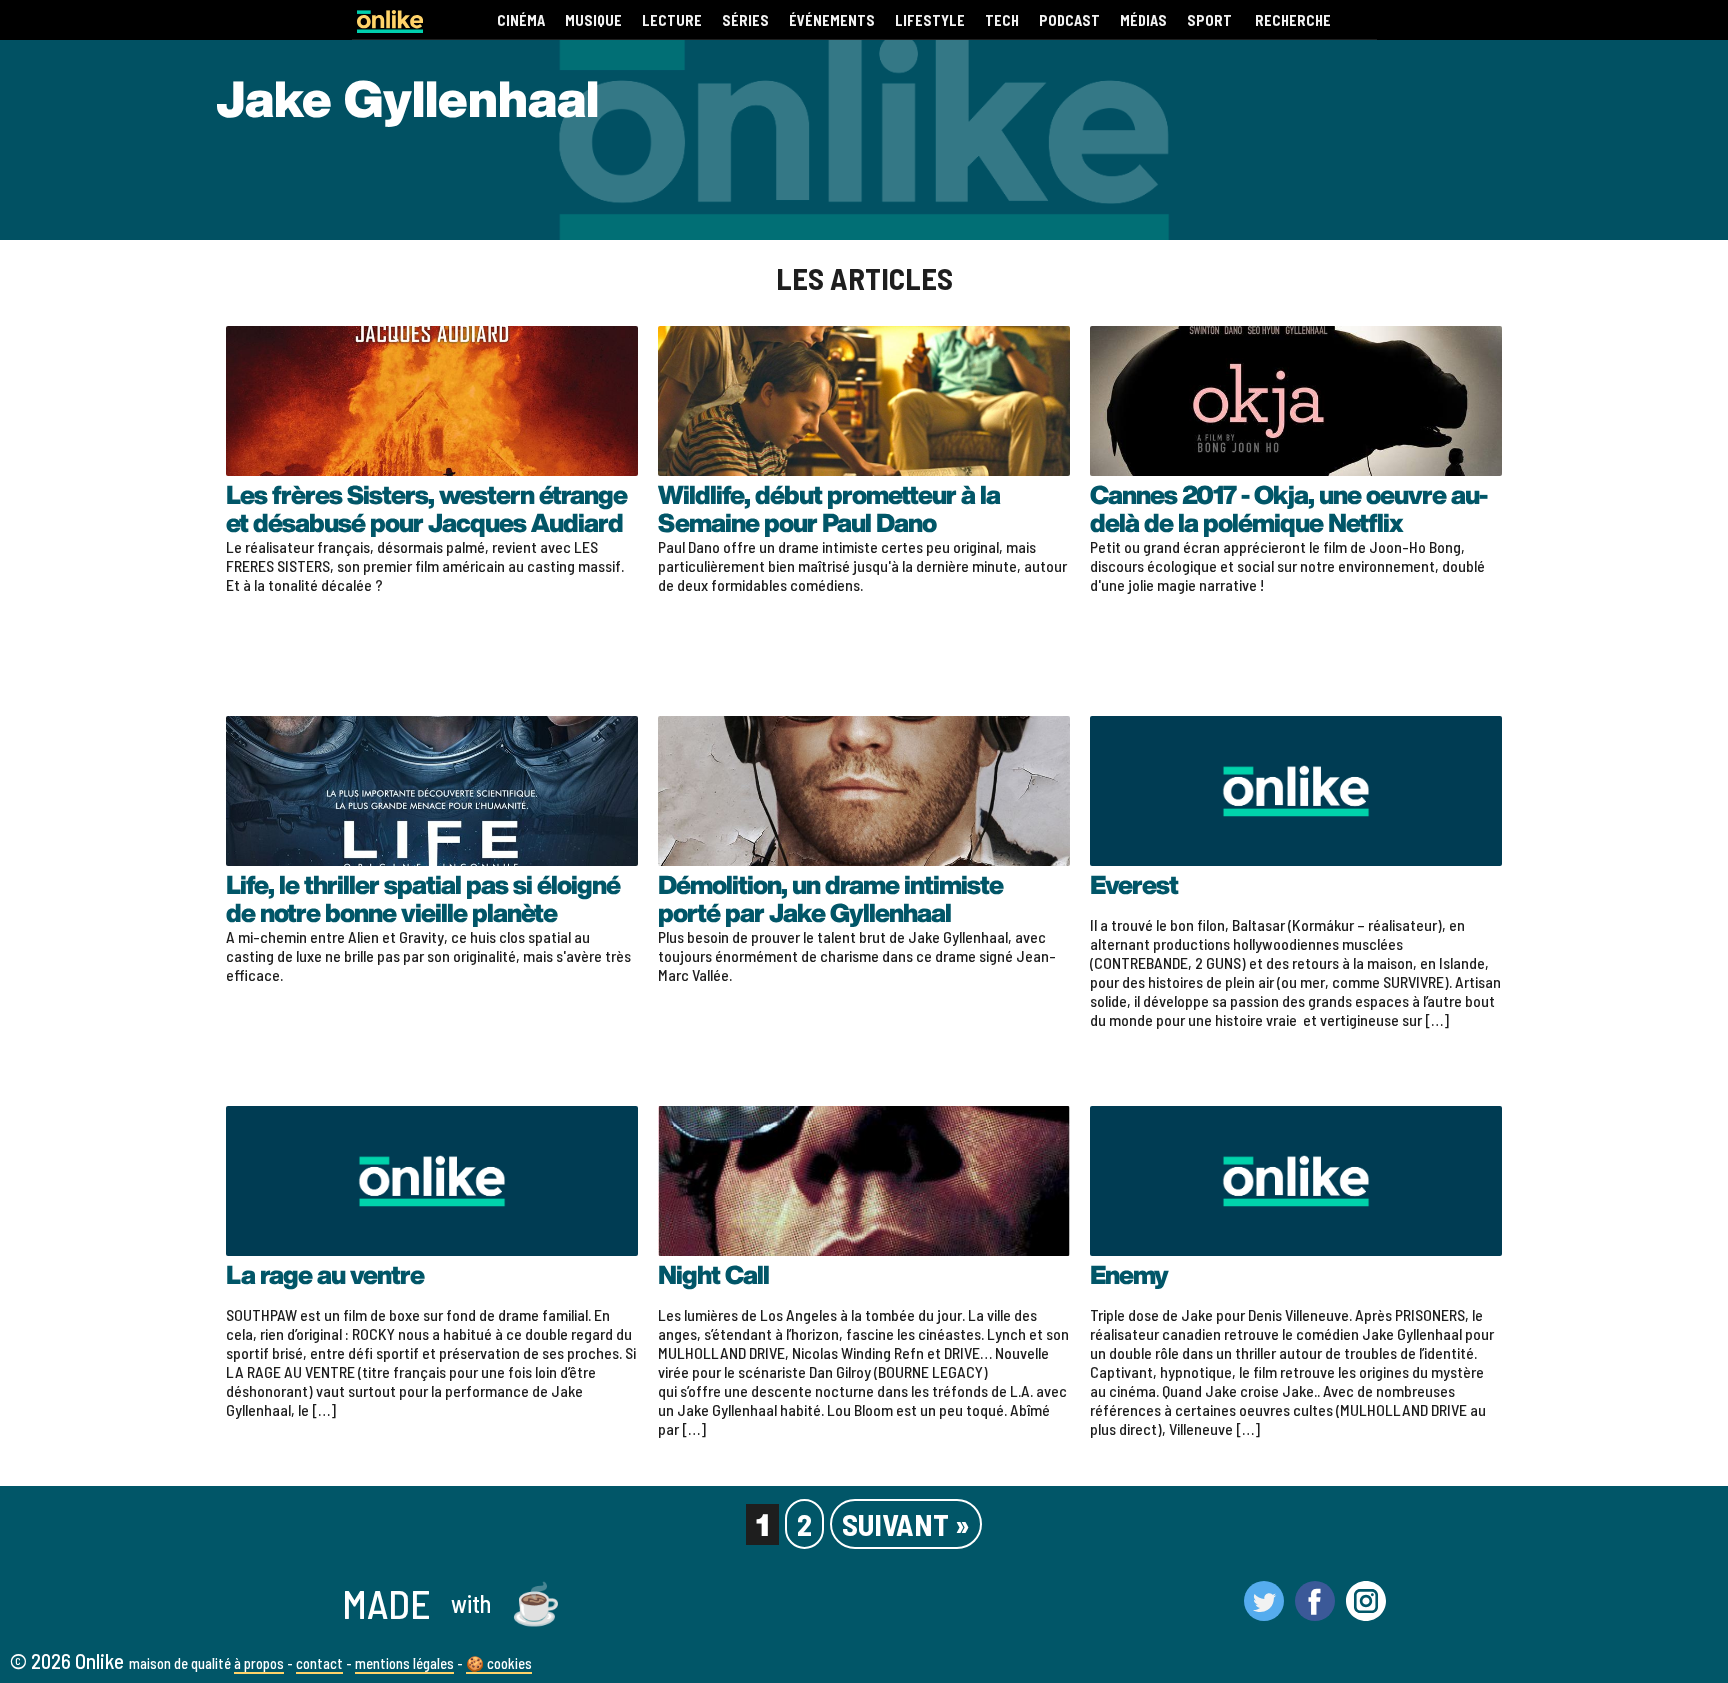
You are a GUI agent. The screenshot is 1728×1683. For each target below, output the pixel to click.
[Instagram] (1366, 1612)
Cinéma (521, 20)
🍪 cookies (499, 1663)
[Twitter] (1264, 1612)
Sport (1209, 20)
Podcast (1069, 20)
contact (319, 1663)
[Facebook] (1315, 1612)
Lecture (672, 20)
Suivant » (906, 1524)
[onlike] (390, 26)
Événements (832, 20)
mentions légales (404, 1663)
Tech (1002, 20)
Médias (1143, 20)
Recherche (1293, 20)
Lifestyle (930, 20)
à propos (259, 1663)
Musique (593, 20)
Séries (745, 20)
